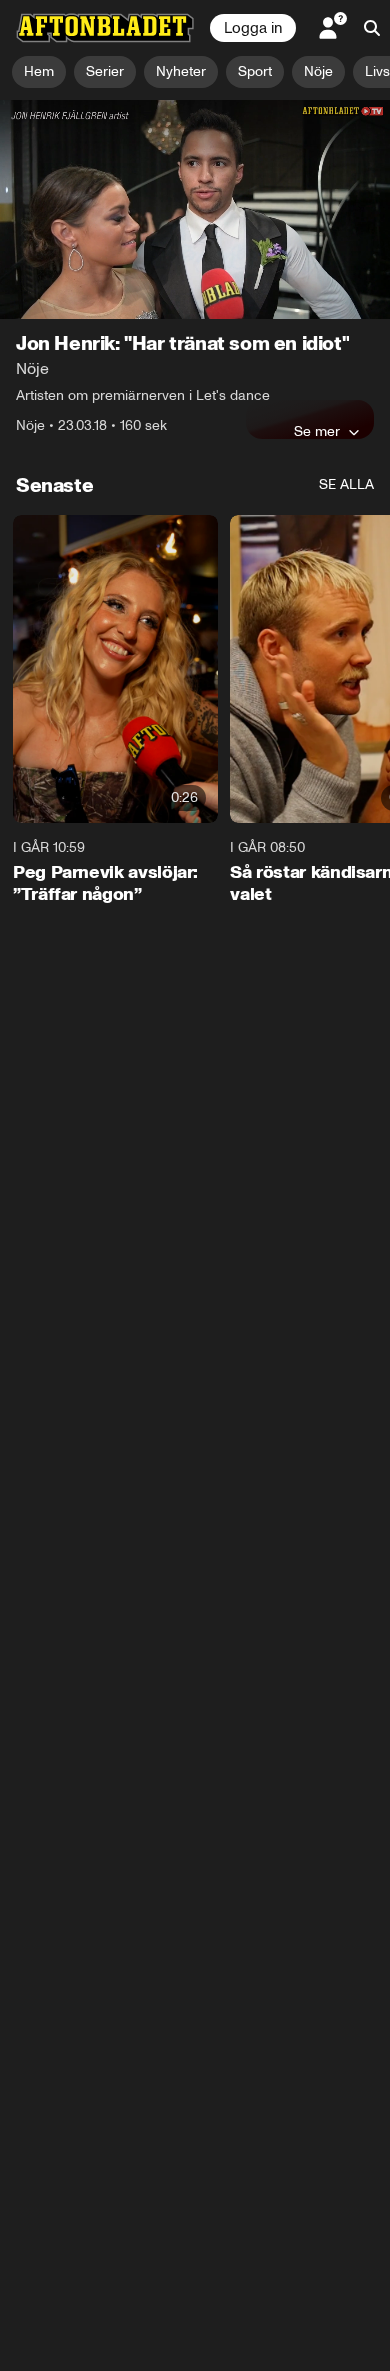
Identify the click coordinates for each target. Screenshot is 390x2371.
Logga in (253, 28)
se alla (346, 484)
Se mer (317, 431)
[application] (195, 209)
